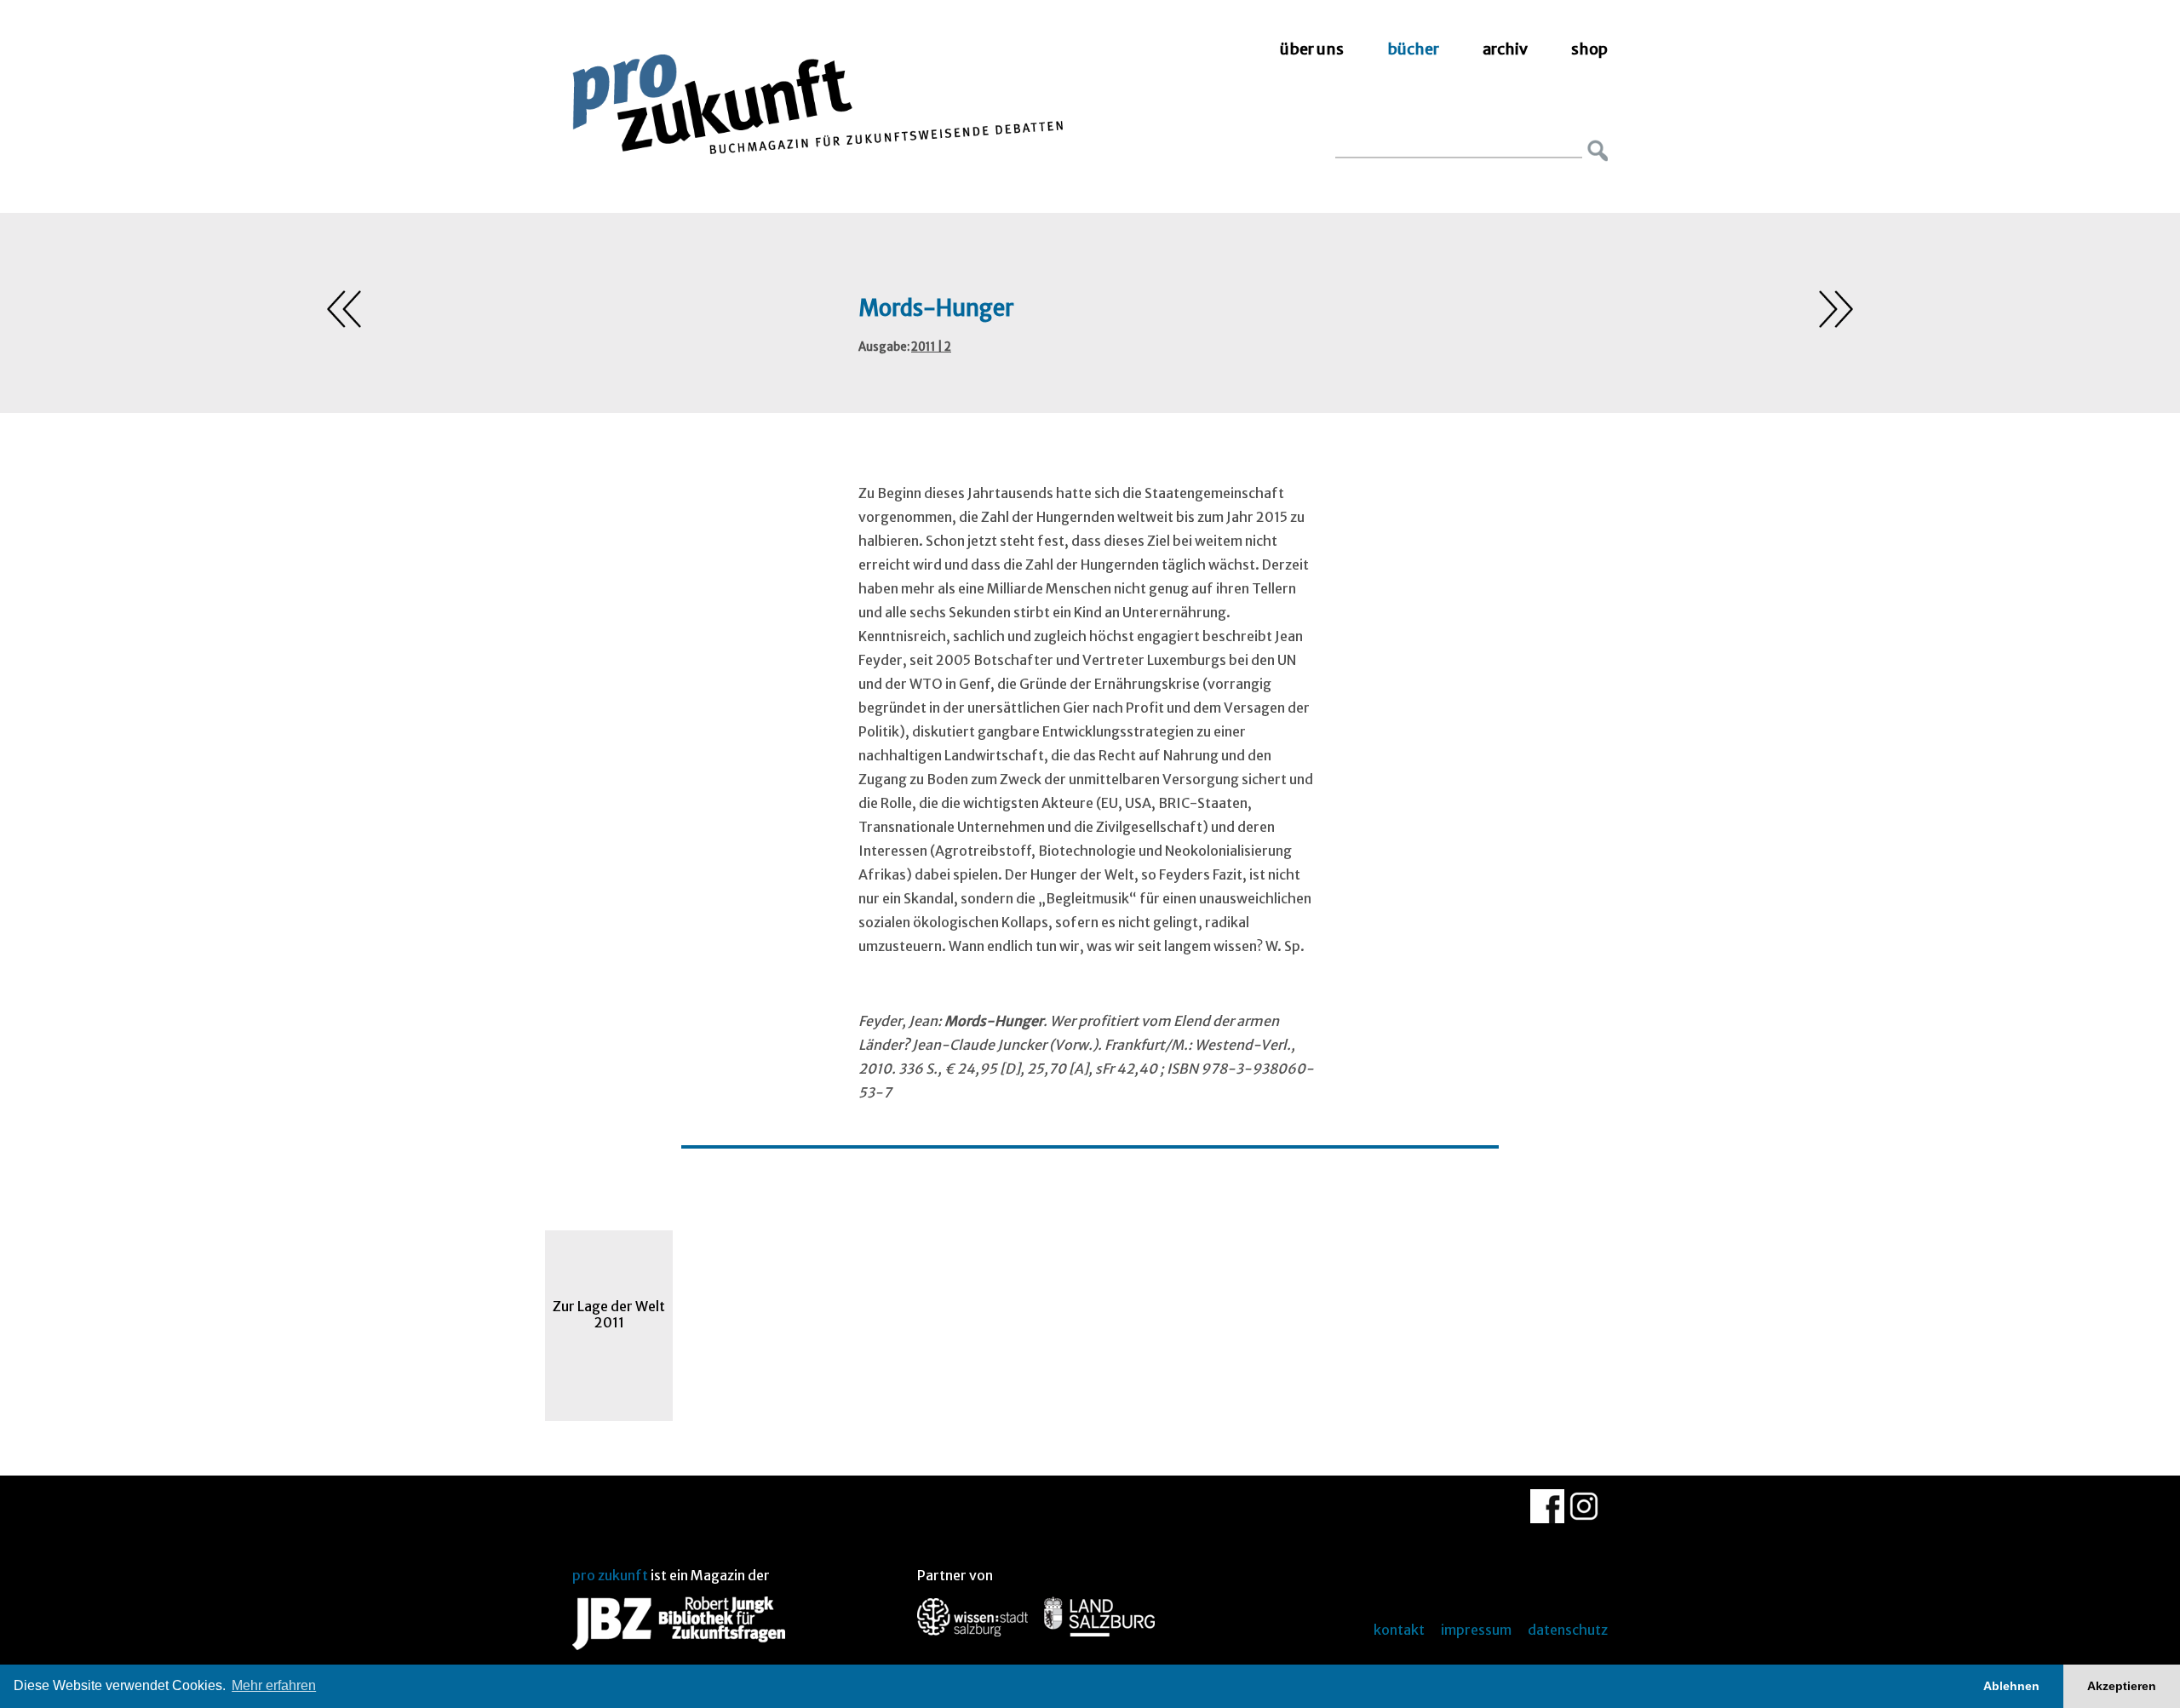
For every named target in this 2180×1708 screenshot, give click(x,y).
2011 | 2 (931, 347)
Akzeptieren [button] (2122, 1686)
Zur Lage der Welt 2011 (609, 1314)
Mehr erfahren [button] (274, 1685)
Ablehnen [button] (2011, 1686)
